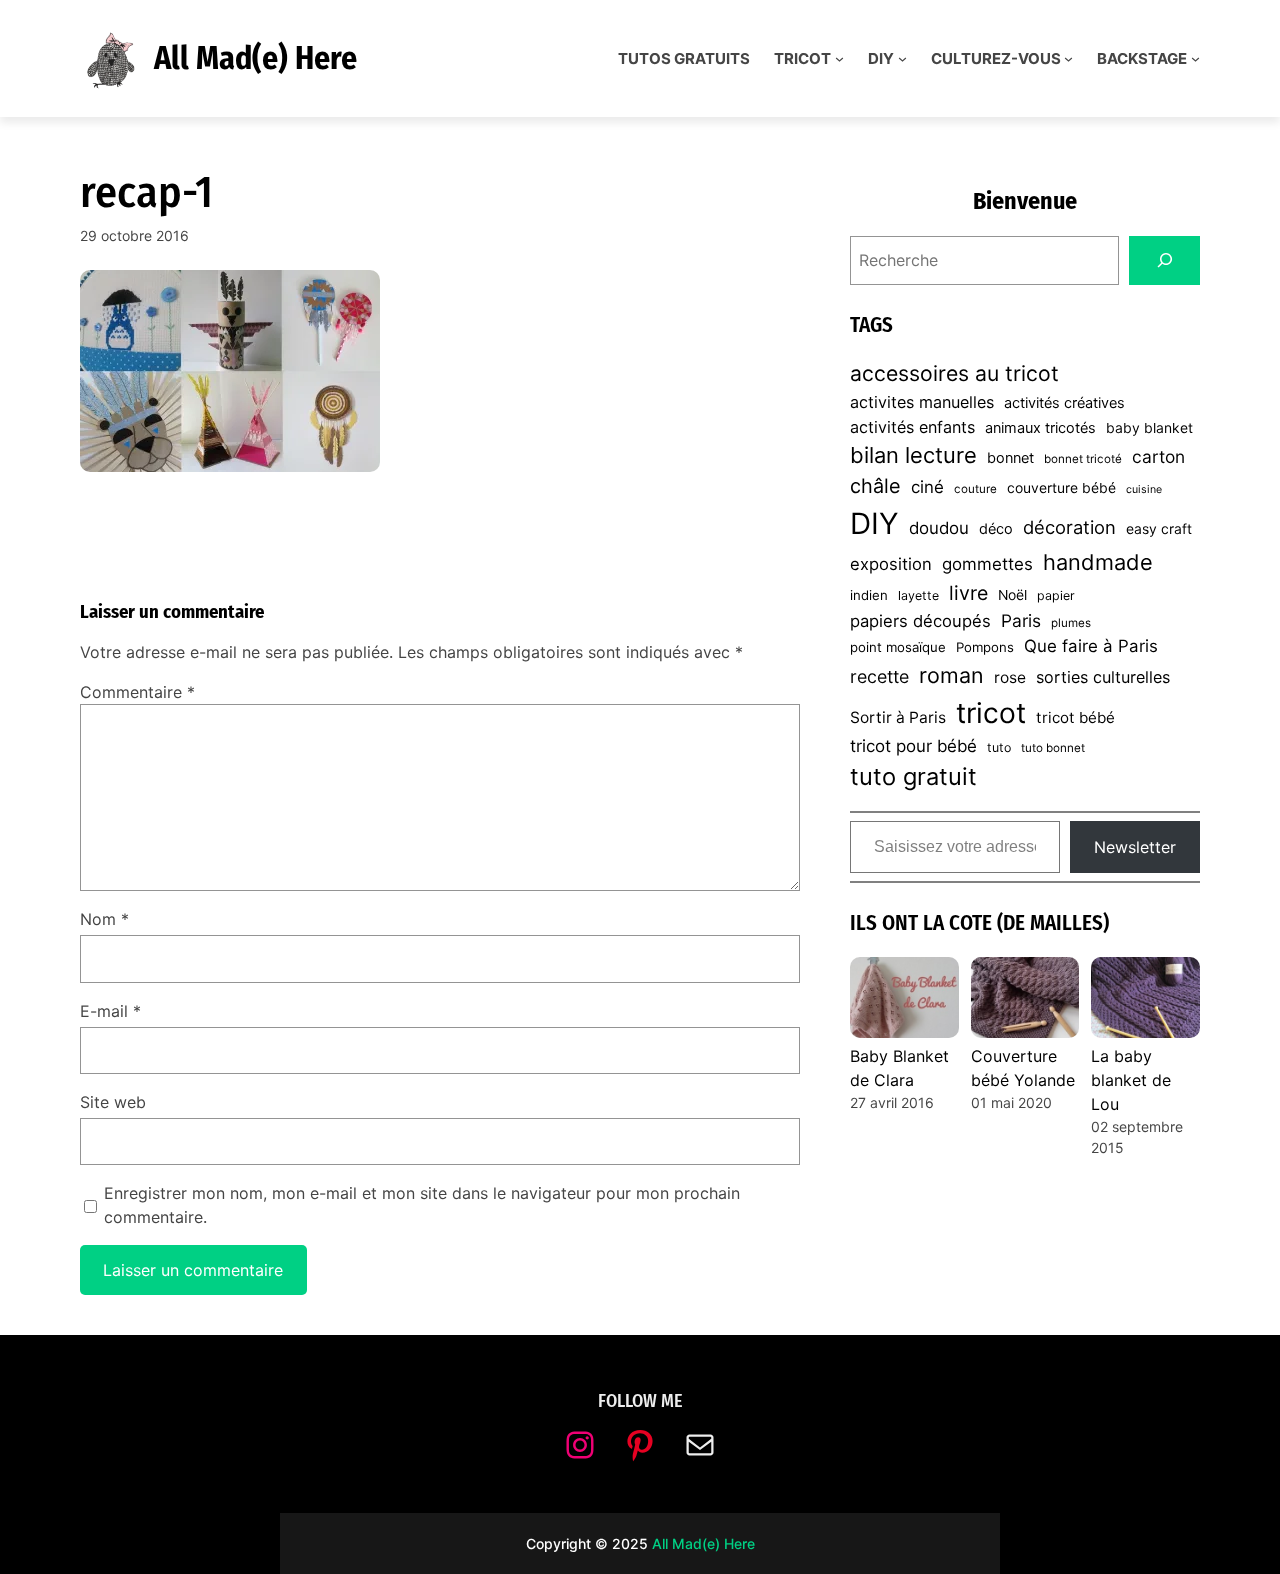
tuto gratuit (913, 776)
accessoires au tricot (954, 373)
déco (996, 529)
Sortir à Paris (898, 717)
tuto (999, 747)
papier (1056, 595)
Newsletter (1135, 847)
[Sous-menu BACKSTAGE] (1195, 58)
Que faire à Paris (1091, 646)
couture (975, 489)
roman (951, 675)
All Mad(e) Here (255, 58)
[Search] (1164, 260)
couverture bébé (1061, 488)
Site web (113, 1102)
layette (918, 595)
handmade (1098, 562)
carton (1158, 456)
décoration (1069, 527)
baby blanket (1149, 428)
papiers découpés (920, 621)
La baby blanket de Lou (1131, 1080)
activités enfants (912, 427)
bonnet (1010, 458)
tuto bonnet (1053, 748)
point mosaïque (898, 647)
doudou (939, 528)
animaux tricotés (1040, 428)
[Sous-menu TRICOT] (839, 58)
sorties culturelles (1103, 677)
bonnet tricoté (1083, 459)
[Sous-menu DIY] (902, 58)
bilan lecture (913, 455)
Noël (1012, 595)
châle (875, 486)
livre (968, 593)
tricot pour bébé (913, 746)
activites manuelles (922, 402)
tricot (991, 713)
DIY (874, 523)
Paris (1021, 620)
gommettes (987, 564)
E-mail (110, 1011)
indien (869, 595)
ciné (927, 487)
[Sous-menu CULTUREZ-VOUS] (1068, 58)
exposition (891, 564)
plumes (1071, 623)
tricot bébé (1075, 717)
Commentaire (137, 692)
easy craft (1159, 529)
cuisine (1144, 489)
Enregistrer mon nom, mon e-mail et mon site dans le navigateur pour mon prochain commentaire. (422, 1205)
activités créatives (1064, 403)
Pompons (985, 647)
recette (879, 676)
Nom (104, 919)
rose (1010, 677)
